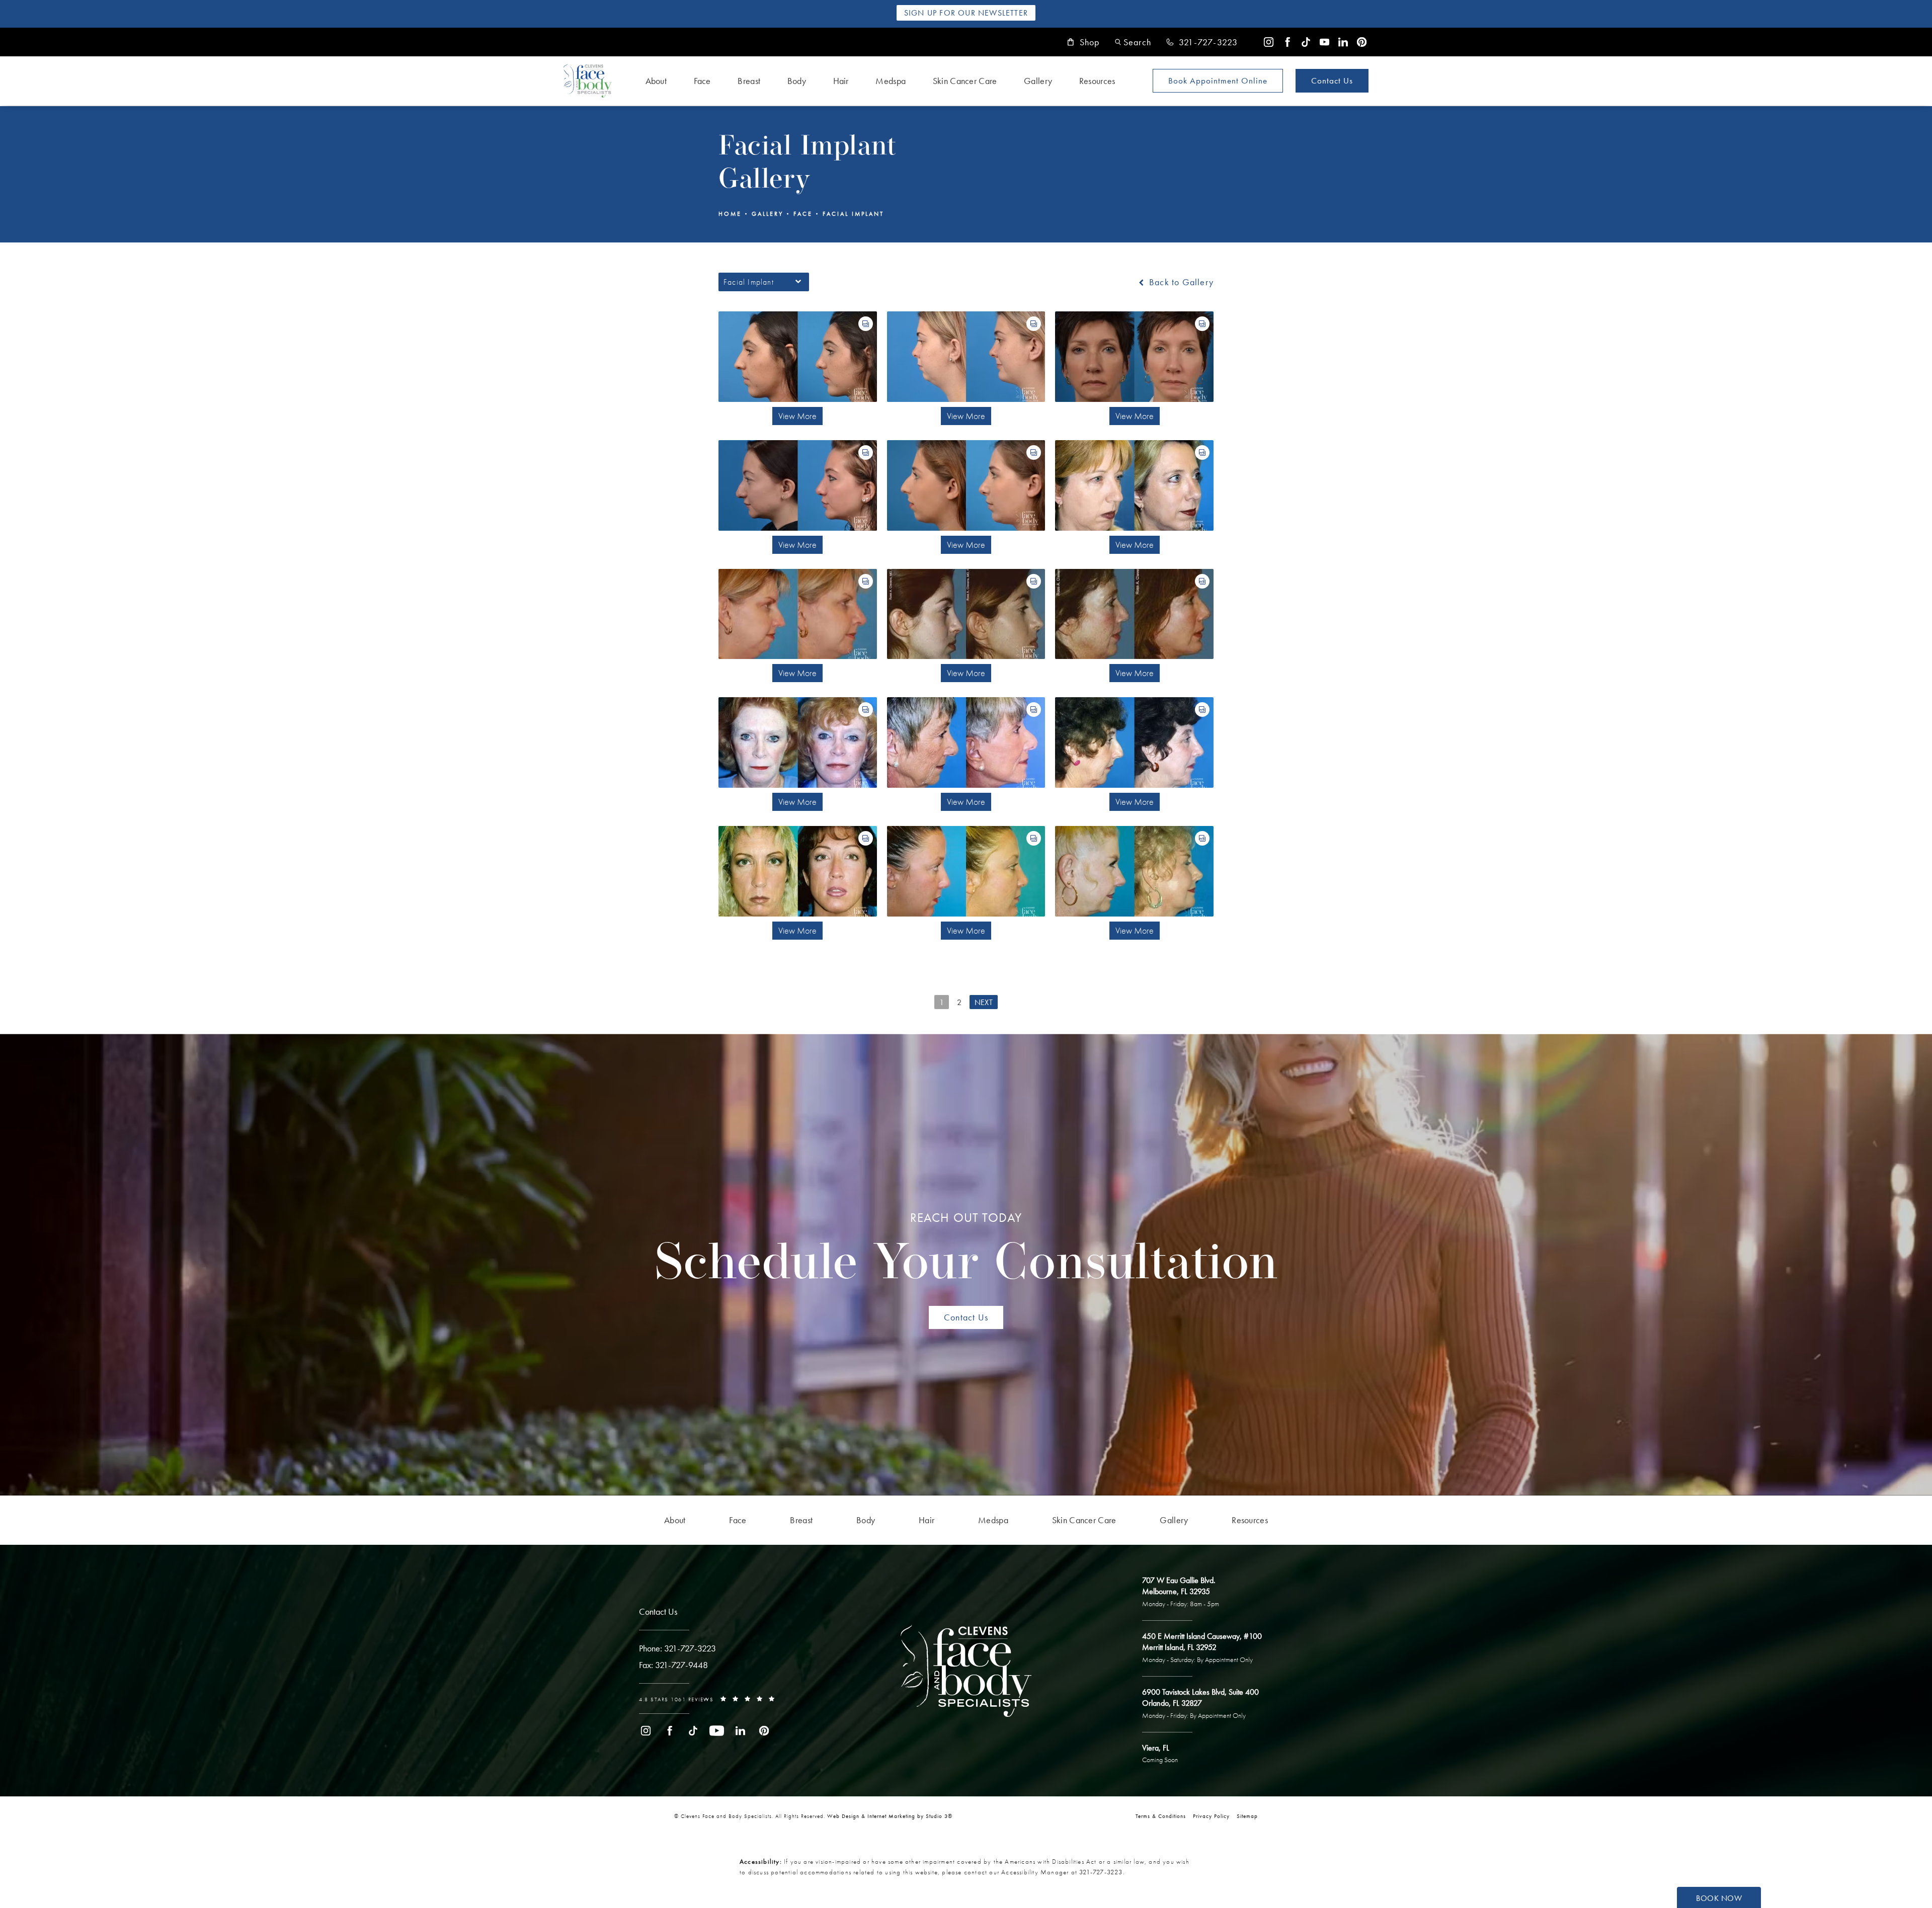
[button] (1133, 42)
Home (730, 214)
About (656, 81)
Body (797, 81)
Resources (1097, 81)
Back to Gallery (1180, 282)
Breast (749, 81)
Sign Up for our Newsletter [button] (966, 13)
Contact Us (1332, 80)
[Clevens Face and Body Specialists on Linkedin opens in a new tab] (1343, 42)
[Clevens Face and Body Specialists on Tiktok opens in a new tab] (1306, 42)
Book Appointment (1218, 80)
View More (797, 416)
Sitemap (1247, 1816)
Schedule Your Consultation (966, 1251)
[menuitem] (1269, 42)
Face (702, 81)
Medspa (891, 81)
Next (984, 1002)
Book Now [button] (1719, 1898)
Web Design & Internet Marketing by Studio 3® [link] (890, 1816)
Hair (841, 81)
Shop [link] (1090, 42)
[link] (1202, 42)
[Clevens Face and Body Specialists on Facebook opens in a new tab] (1287, 42)
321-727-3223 (1101, 1872)
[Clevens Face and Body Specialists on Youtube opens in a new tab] (1324, 42)
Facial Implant (853, 214)
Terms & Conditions (1161, 1816)
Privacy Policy (1211, 1816)
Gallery (1038, 81)
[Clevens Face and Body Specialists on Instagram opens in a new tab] (1269, 42)
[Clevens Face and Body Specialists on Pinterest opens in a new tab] (1362, 42)
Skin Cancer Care (965, 81)
